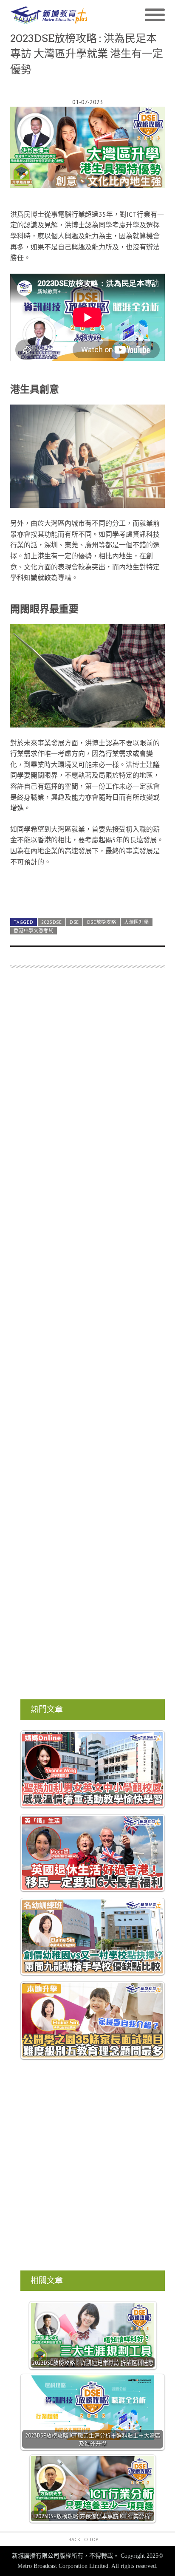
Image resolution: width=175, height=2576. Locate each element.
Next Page (87, 891)
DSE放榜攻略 (102, 922)
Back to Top (83, 2539)
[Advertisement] (87, 1332)
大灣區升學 (136, 922)
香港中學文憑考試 (34, 931)
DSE (74, 922)
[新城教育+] (49, 15)
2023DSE (52, 922)
